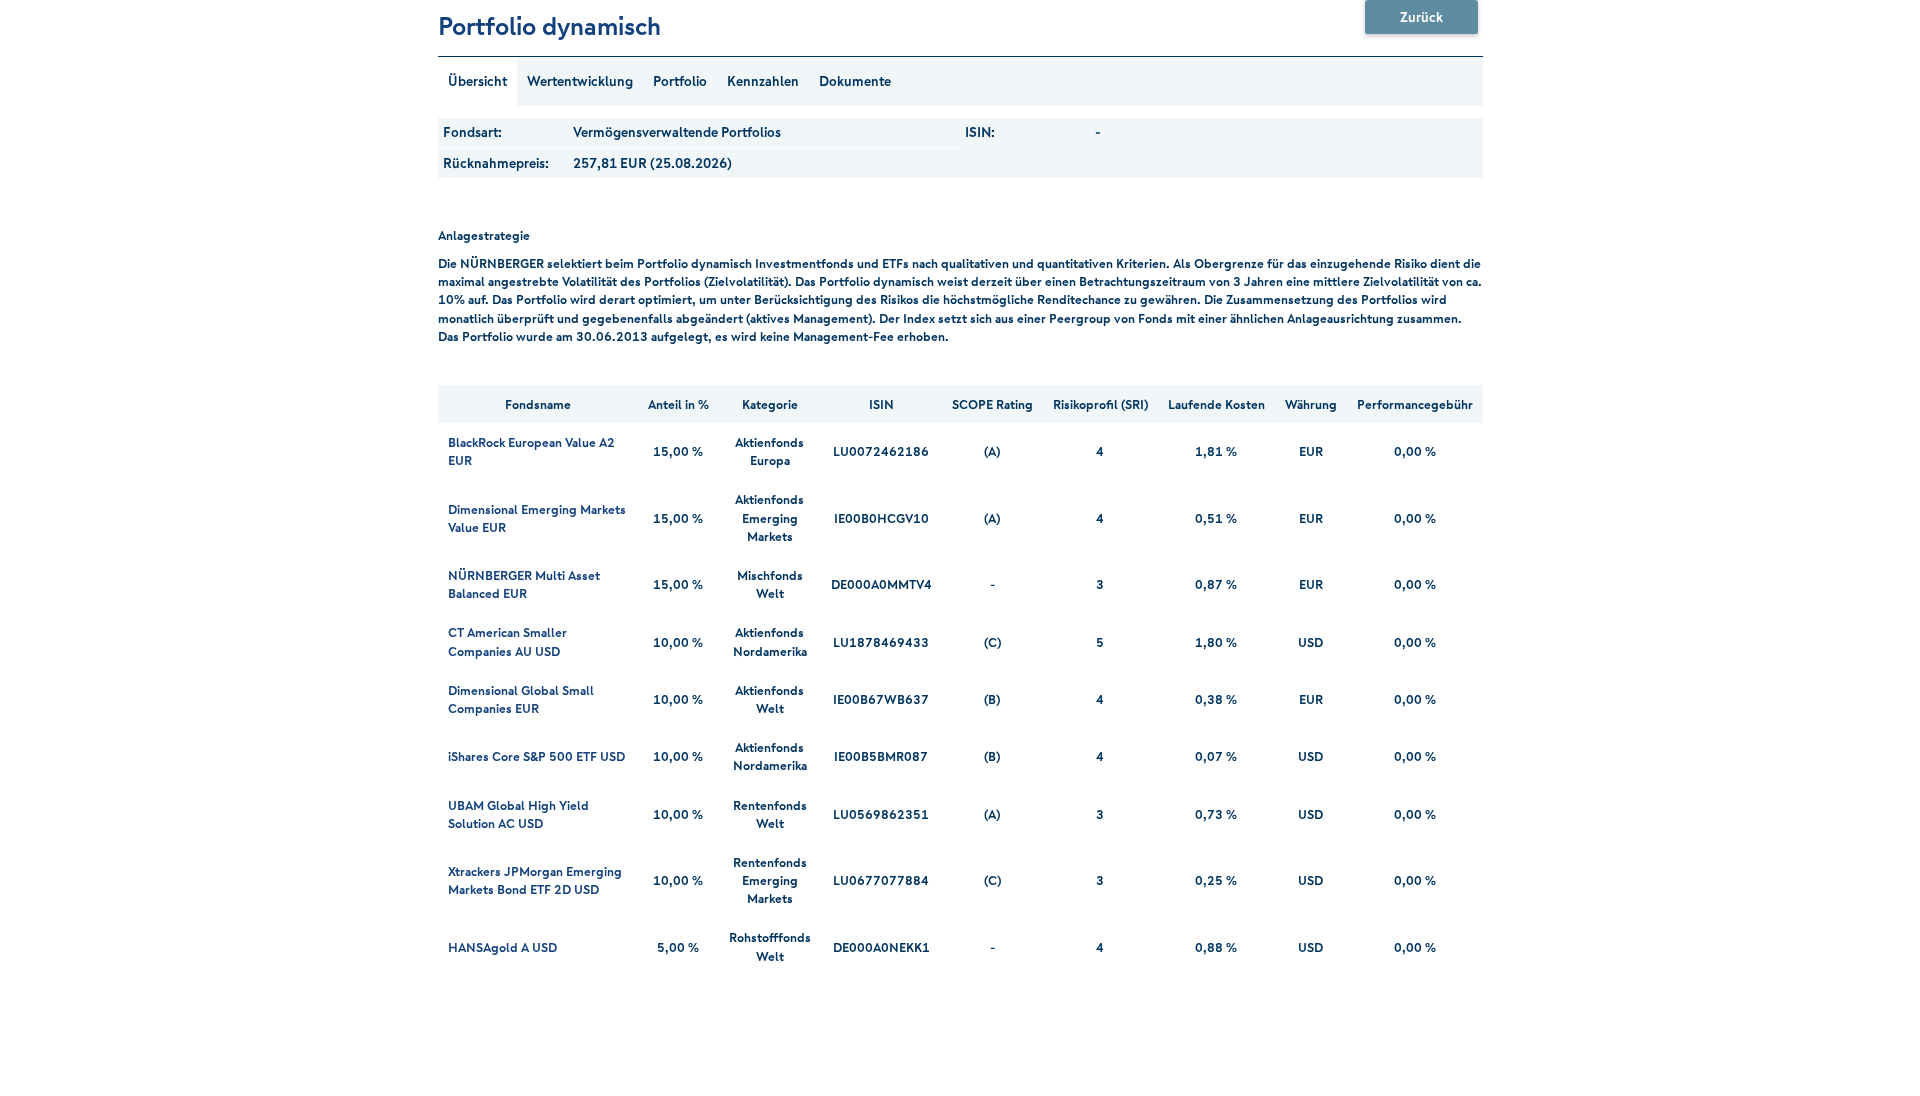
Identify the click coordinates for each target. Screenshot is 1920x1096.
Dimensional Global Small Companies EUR (521, 699)
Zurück (1421, 17)
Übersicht (477, 81)
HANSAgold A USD (502, 947)
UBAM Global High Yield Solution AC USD (518, 814)
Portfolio (680, 81)
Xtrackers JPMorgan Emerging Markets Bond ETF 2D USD (535, 880)
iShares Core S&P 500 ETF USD (536, 756)
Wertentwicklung (580, 81)
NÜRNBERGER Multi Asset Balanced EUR (524, 584)
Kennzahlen (763, 81)
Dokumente (855, 81)
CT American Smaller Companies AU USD (507, 641)
